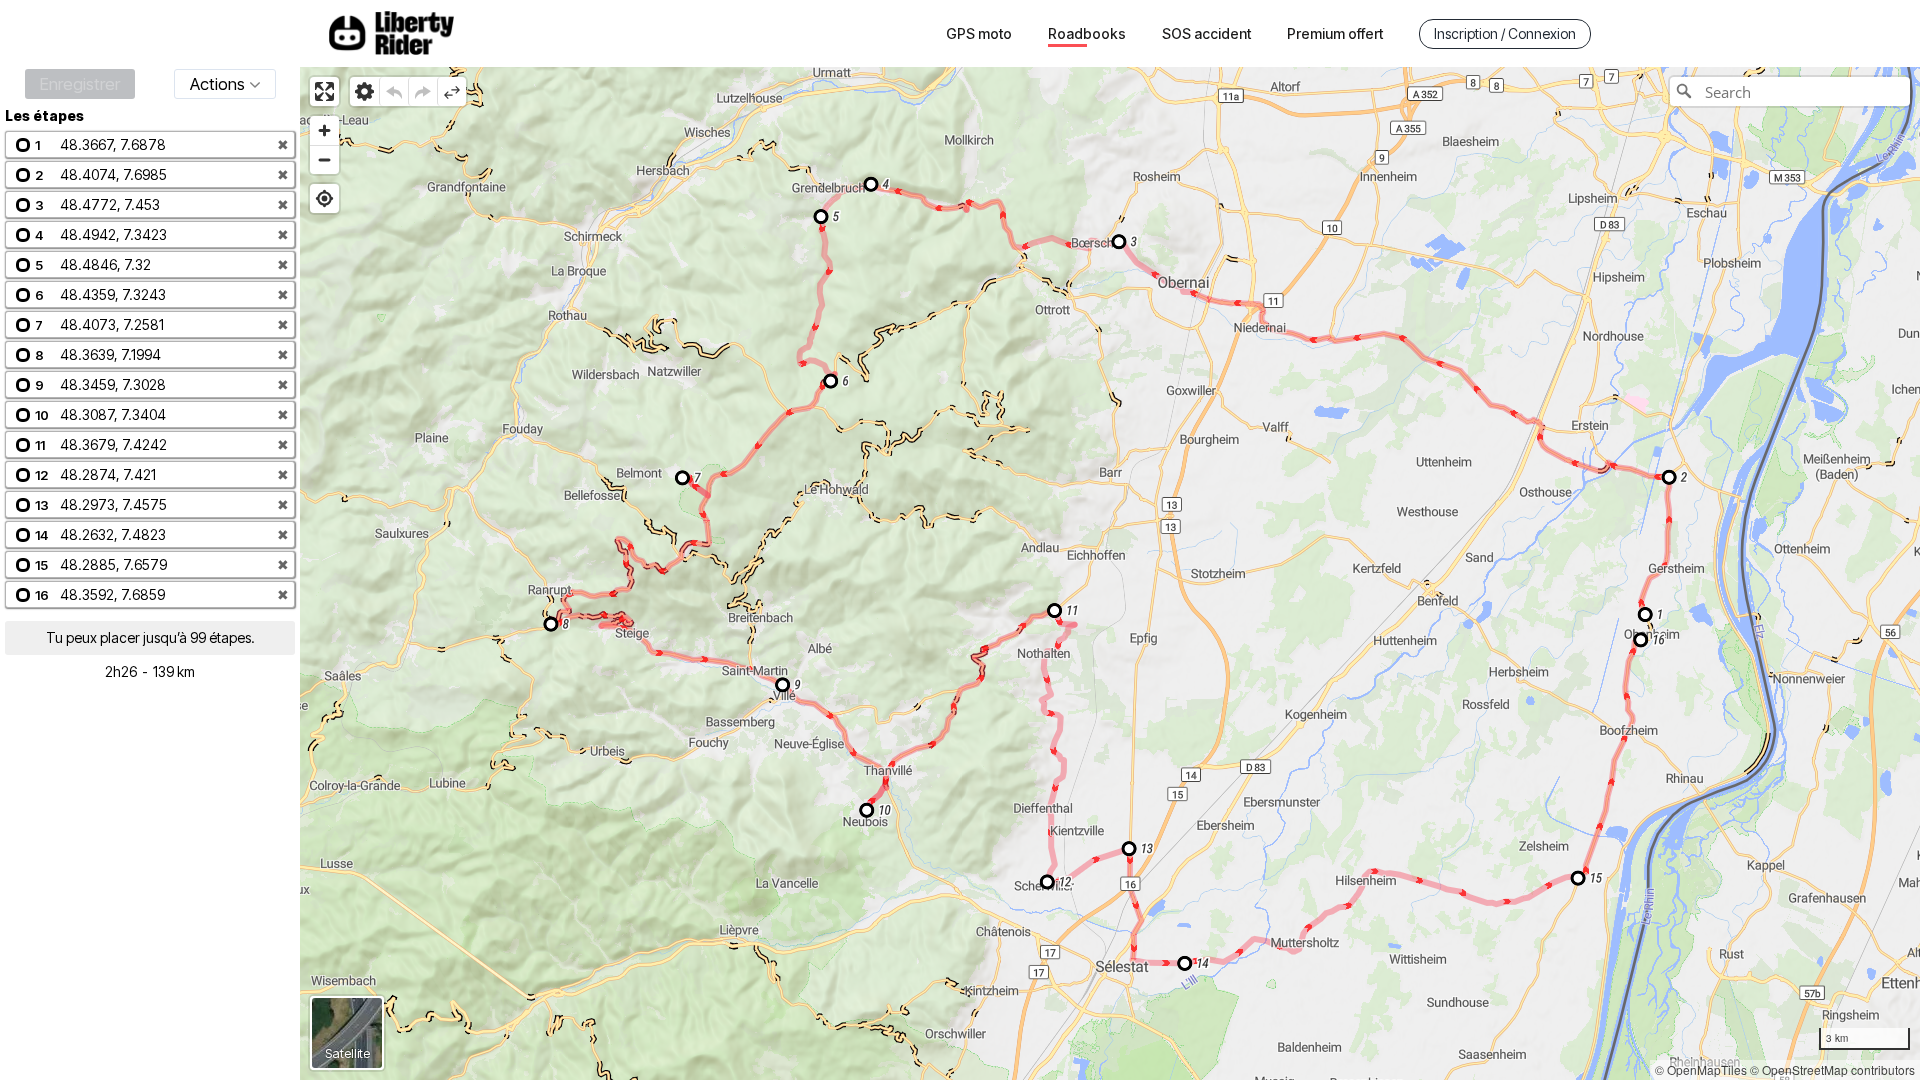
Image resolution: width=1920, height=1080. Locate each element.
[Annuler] (393, 91)
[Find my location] (324, 198)
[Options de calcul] (364, 91)
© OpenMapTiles (1701, 1069)
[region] (1110, 573)
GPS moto (979, 33)
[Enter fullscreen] (324, 91)
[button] (150, 144)
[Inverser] (451, 91)
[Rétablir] (422, 91)
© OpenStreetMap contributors (1832, 1069)
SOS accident (1206, 33)
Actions (217, 84)
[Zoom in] (324, 130)
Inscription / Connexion (1505, 33)
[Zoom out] (324, 159)
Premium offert (1335, 33)
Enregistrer (80, 84)
